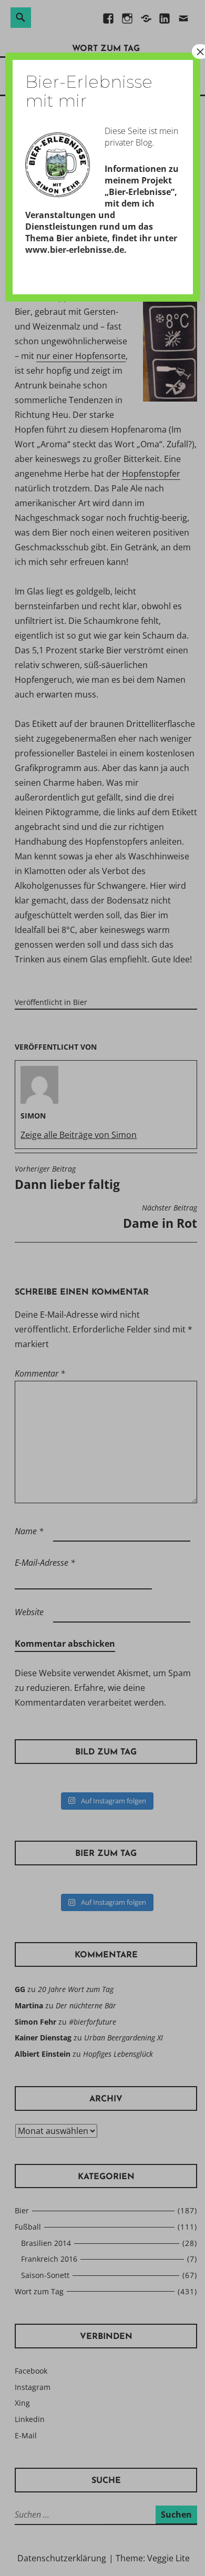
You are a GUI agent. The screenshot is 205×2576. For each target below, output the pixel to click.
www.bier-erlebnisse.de (75, 250)
